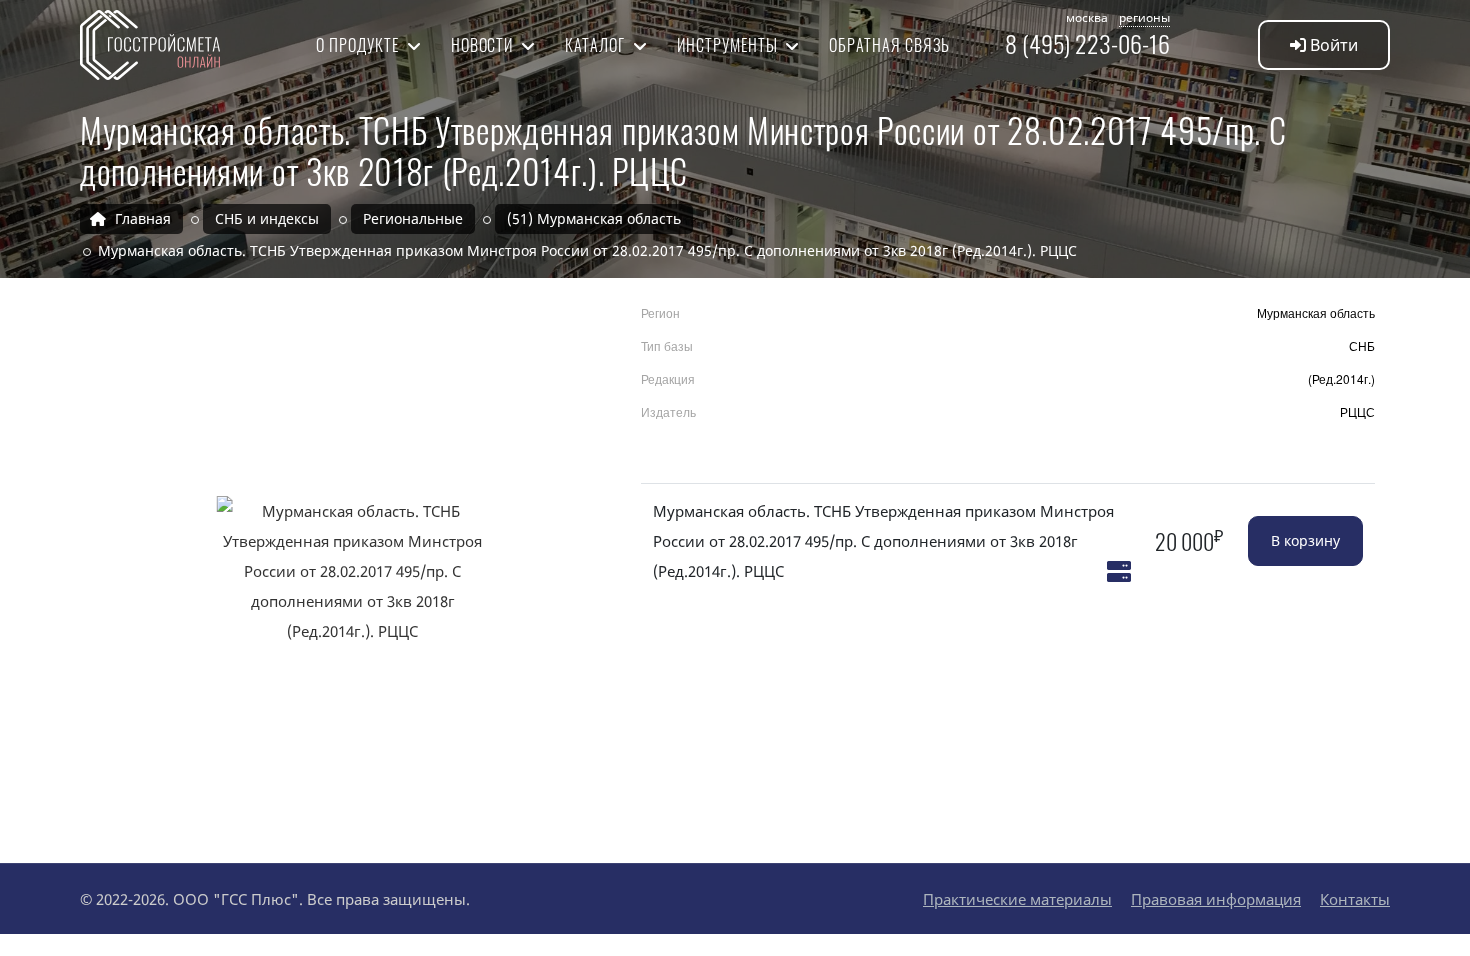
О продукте (359, 45)
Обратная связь (889, 45)
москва (1087, 17)
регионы (1144, 17)
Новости (484, 45)
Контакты (1355, 899)
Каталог (597, 45)
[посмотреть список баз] (1119, 571)
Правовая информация (1216, 899)
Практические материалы (1017, 899)
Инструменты (729, 45)
